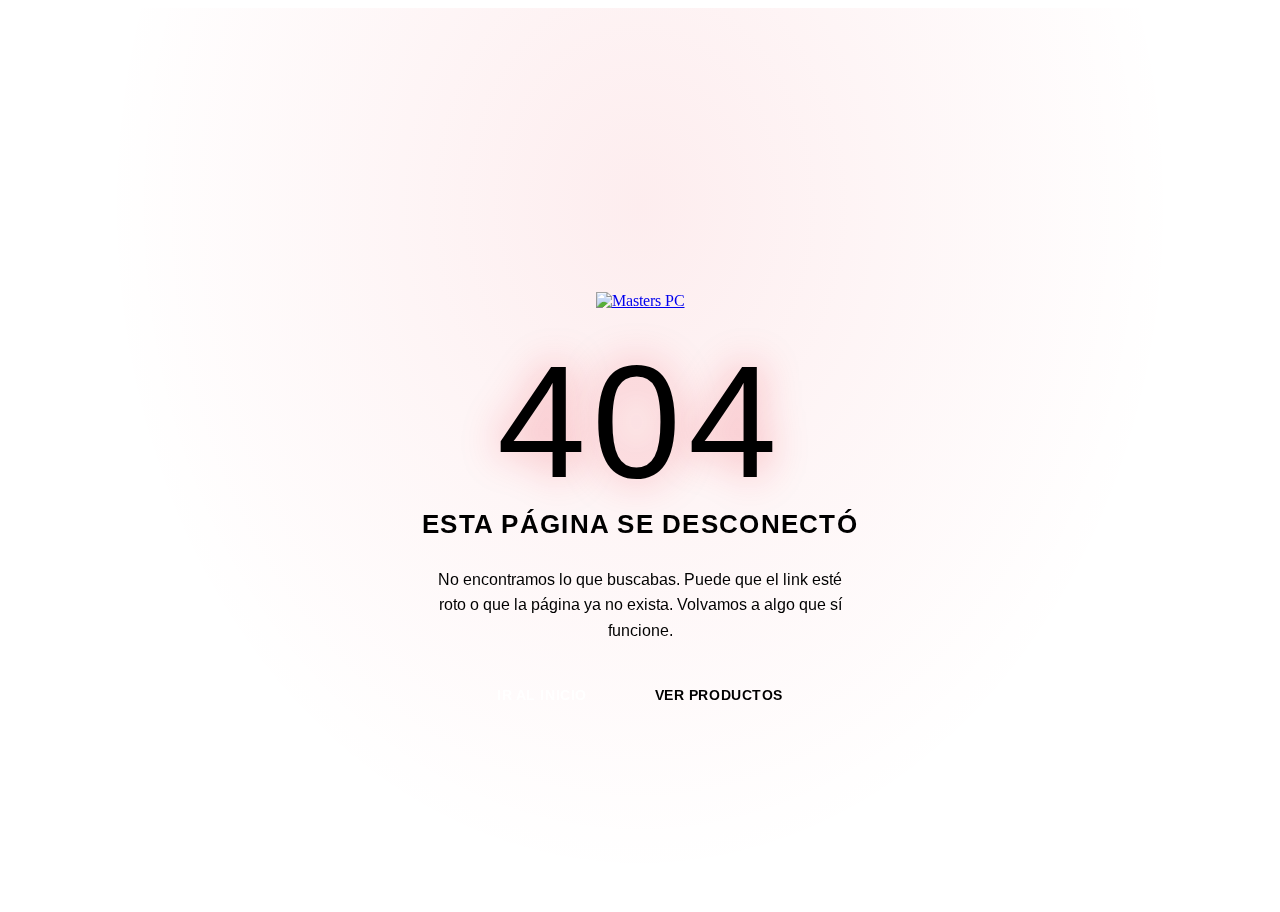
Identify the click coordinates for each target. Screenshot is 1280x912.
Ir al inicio (542, 695)
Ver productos (719, 695)
